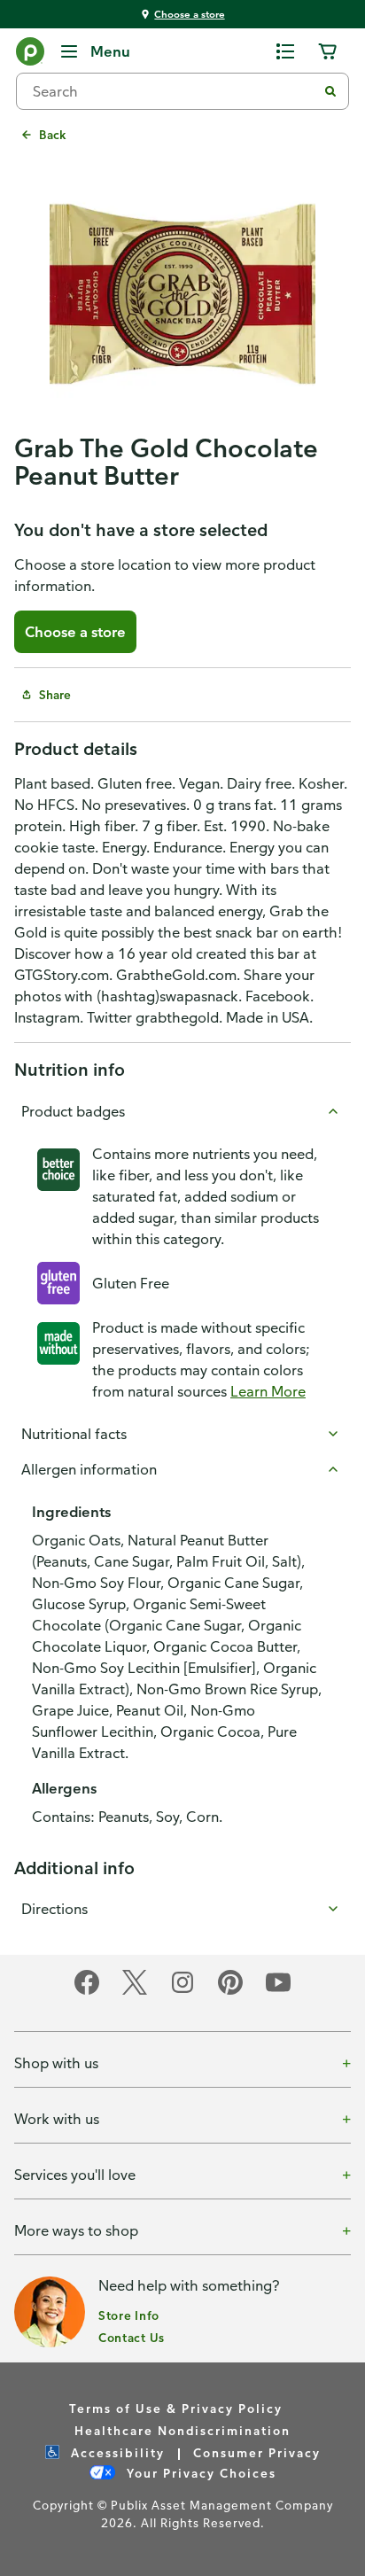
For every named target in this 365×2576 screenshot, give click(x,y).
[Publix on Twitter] (135, 1992)
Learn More (268, 1391)
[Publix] (30, 55)
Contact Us (132, 2337)
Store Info (129, 2315)
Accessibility (116, 2452)
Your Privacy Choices (199, 2473)
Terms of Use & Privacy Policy (176, 2408)
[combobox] (174, 91)
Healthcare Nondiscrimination (182, 2430)
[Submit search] (330, 91)
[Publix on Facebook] (87, 1992)
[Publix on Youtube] (278, 1992)
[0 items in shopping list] (285, 51)
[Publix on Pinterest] (230, 1992)
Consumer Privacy (257, 2452)
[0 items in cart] (328, 51)
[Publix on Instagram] (182, 1992)
